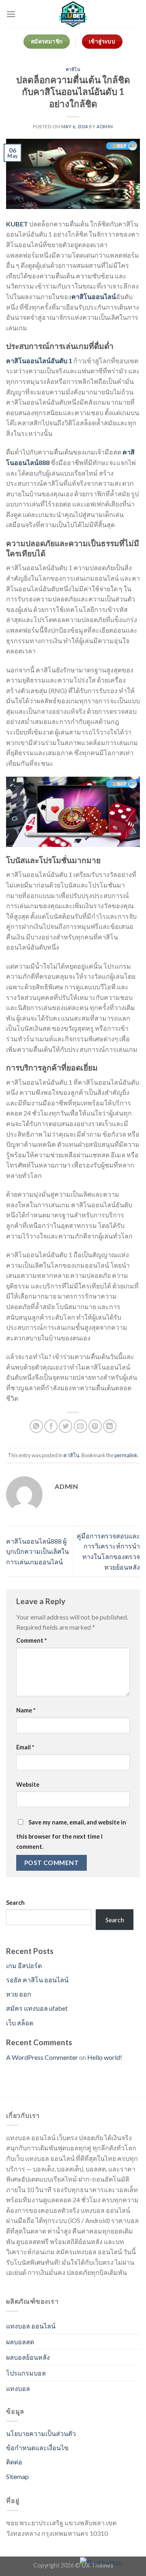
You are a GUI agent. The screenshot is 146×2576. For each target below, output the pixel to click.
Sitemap (17, 2476)
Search (15, 1903)
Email (25, 1747)
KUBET (17, 224)
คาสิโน (73, 69)
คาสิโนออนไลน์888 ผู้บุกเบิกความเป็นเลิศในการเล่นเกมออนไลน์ (38, 1551)
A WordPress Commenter (42, 2057)
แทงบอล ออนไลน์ (31, 2326)
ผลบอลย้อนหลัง (28, 2357)
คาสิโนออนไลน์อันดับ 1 (39, 361)
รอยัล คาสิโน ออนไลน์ (37, 1980)
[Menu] (11, 14)
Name (26, 1710)
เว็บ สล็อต (20, 2023)
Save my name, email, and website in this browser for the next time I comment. (71, 1835)
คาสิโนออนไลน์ (94, 296)
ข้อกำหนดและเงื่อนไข (37, 2448)
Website (28, 1784)
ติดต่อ (14, 2462)
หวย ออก (19, 1994)
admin (105, 126)
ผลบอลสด (20, 2342)
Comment (31, 1640)
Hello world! (105, 2057)
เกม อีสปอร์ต (24, 1965)
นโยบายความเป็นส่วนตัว (41, 2433)
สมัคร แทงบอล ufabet (37, 2008)
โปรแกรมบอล (26, 2373)
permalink (126, 1455)
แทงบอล (18, 2388)
